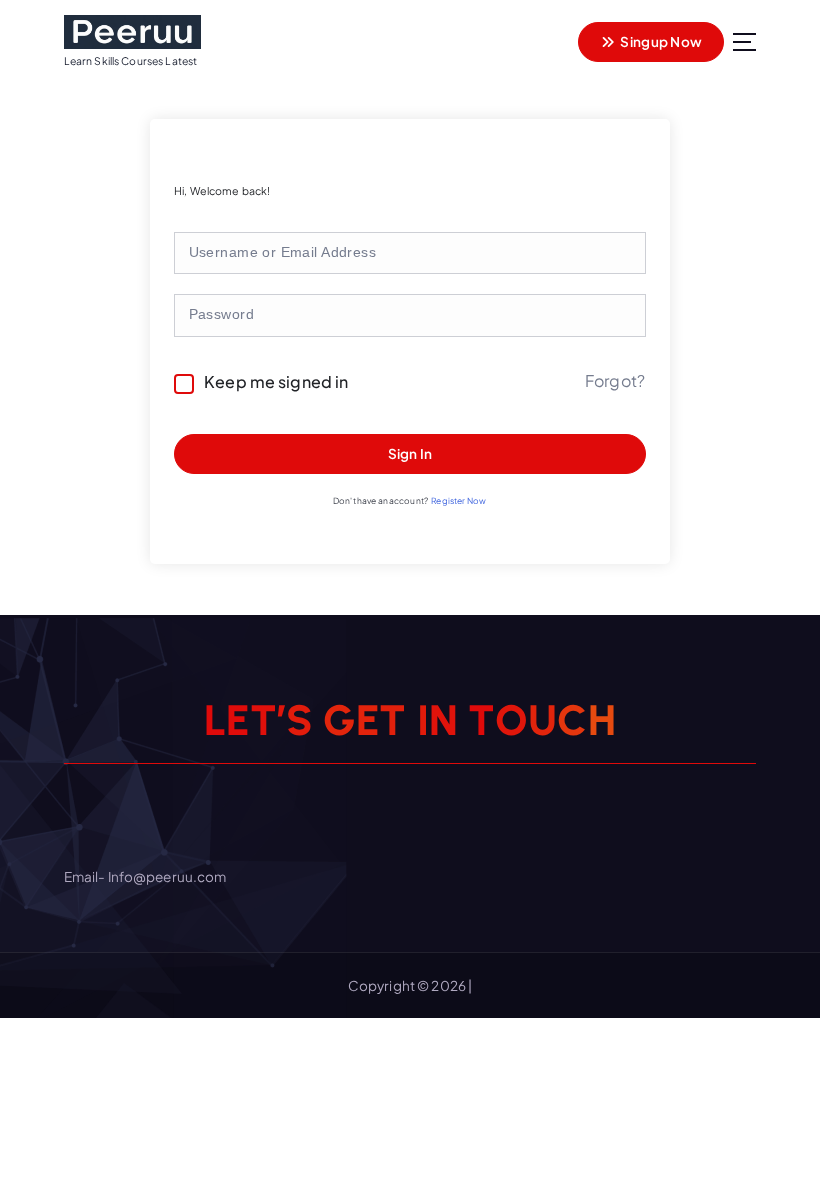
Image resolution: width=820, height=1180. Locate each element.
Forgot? (615, 380)
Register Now (458, 500)
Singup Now (660, 41)
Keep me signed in (276, 381)
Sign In (410, 453)
